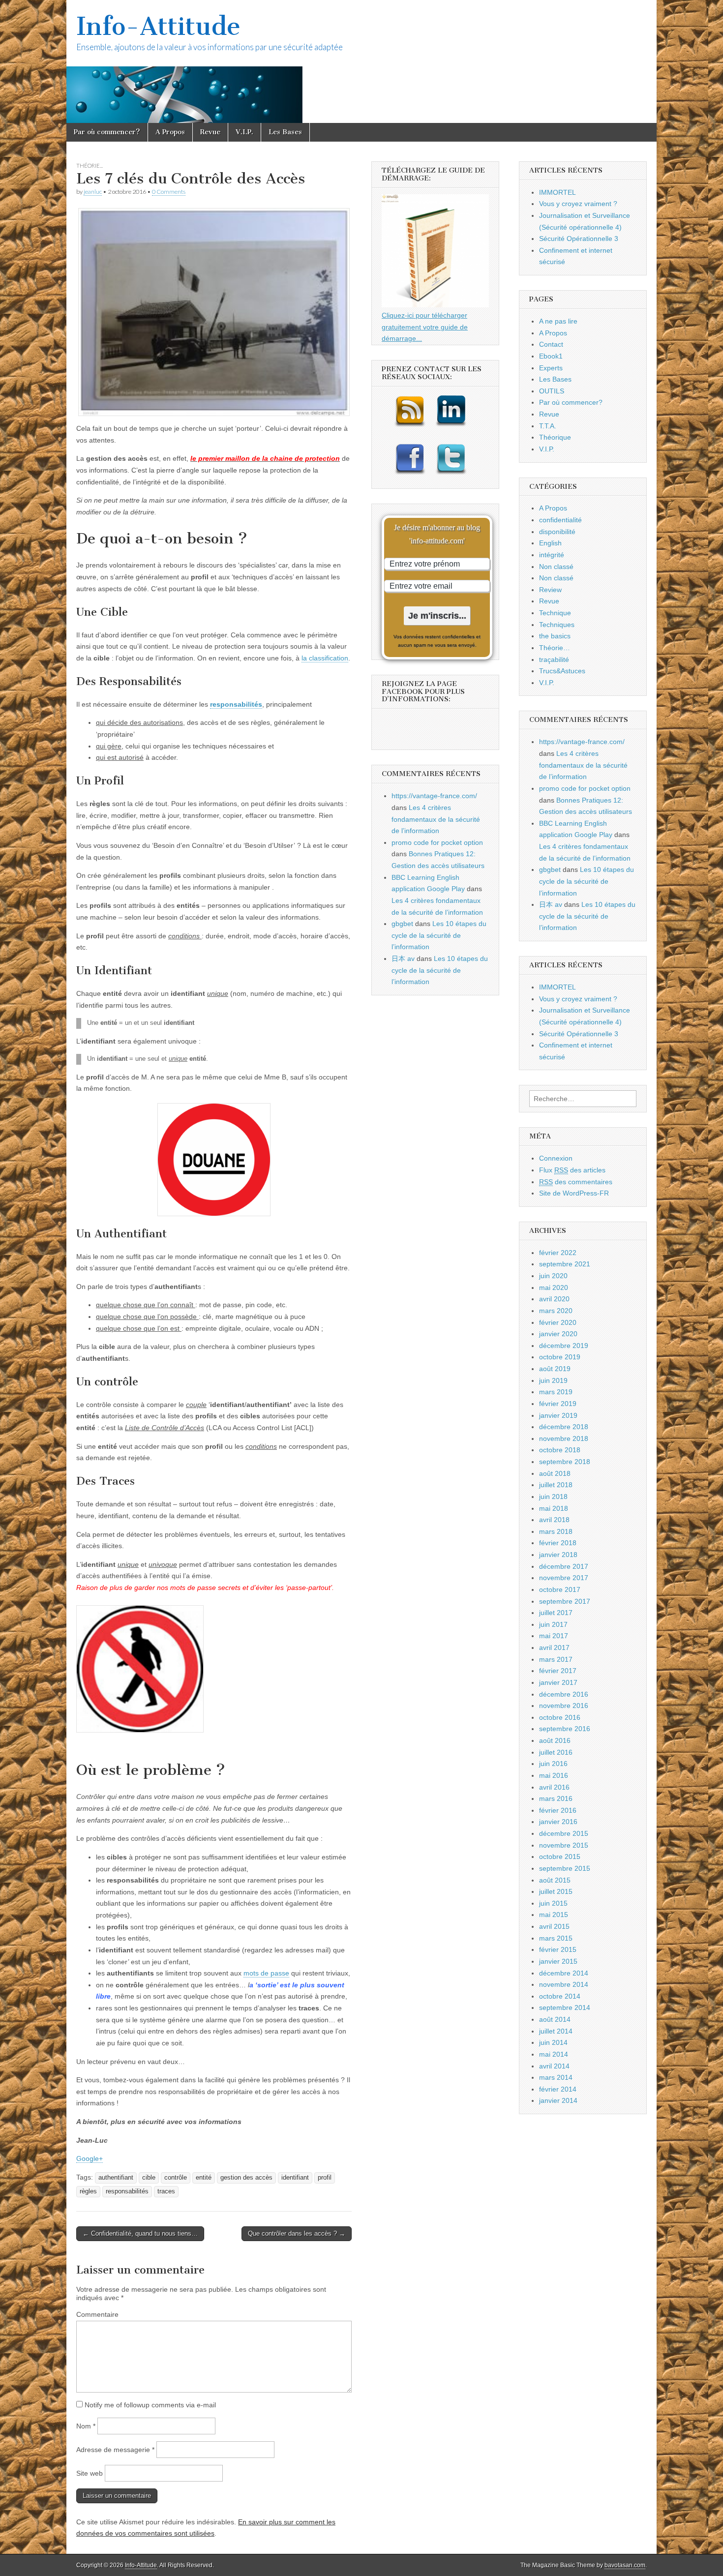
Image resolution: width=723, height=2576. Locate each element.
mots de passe (266, 1973)
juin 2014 (553, 2042)
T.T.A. (548, 426)
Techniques (557, 625)
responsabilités (127, 2191)
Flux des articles (572, 1170)
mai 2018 (554, 1508)
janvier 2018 (558, 1555)
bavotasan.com (625, 2565)
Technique (555, 613)
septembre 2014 (565, 2007)
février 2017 (558, 1671)
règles (88, 2191)
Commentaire (97, 2314)
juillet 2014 (556, 2031)
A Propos (170, 132)
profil (325, 2178)
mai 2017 (554, 1636)
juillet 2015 (556, 1891)
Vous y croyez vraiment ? (578, 204)
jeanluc (93, 192)
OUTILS (552, 391)
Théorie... (90, 165)
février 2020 (558, 1322)
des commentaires (576, 1182)
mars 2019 (556, 1392)
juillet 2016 (556, 1752)
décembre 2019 (564, 1346)
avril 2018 (554, 1520)
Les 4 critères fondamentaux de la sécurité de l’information (436, 819)
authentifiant (116, 2178)
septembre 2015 (565, 1868)
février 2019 (558, 1404)
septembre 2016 (565, 1729)
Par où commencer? (107, 132)
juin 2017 (553, 1624)
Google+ (90, 2158)
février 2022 (558, 1253)
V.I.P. (244, 132)
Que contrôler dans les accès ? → (297, 2233)
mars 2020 (556, 1311)
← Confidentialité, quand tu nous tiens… (140, 2233)
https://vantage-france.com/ (434, 796)
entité (204, 2178)
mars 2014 (556, 2077)
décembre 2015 (564, 1833)
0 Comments (169, 192)
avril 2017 (554, 1647)
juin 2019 (553, 1380)
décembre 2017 (564, 1566)
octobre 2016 (560, 1717)
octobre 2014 (560, 1996)
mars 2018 (556, 1531)
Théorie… (555, 648)
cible (149, 2178)
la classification (325, 658)
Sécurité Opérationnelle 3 (579, 239)
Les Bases (285, 132)
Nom (86, 2426)
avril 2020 (554, 1299)
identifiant (295, 2178)
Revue (210, 132)
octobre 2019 (560, 1357)
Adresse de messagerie (115, 2450)
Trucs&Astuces (562, 671)
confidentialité (560, 520)
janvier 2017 (558, 1682)
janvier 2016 (558, 1822)
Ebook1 (551, 356)
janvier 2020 (558, 1334)
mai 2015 (554, 1915)
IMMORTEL (557, 192)
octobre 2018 (560, 1450)
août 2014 (555, 2019)
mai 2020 (554, 1288)
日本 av (403, 959)
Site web (90, 2473)
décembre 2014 (564, 1973)
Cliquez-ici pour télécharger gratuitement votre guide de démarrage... (425, 327)
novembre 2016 (564, 1706)
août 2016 (555, 1740)
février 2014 (558, 2089)
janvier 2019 (558, 1415)
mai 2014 (554, 2054)
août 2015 (555, 1880)
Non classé (556, 567)
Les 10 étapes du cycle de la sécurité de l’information (439, 935)
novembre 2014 (564, 1984)
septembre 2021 (565, 1264)
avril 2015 (554, 1926)
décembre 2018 (564, 1427)
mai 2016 (554, 1775)
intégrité (552, 555)
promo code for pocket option (437, 842)
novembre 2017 (564, 1578)
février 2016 (558, 1810)
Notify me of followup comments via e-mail (150, 2405)
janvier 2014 (558, 2100)
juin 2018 (553, 1497)
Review (550, 590)
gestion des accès (246, 2178)
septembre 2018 (565, 1462)
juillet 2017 (556, 1613)
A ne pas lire (558, 321)
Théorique (555, 437)
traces (166, 2191)
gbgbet (402, 924)
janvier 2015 (558, 1961)
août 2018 (555, 1473)
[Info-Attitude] (361, 61)
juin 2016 (553, 1764)
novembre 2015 (564, 1845)
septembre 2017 (565, 1601)
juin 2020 (553, 1276)
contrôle (176, 2178)
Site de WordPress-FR (574, 1193)
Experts (551, 368)
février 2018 (558, 1543)
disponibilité (557, 532)
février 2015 (558, 1949)
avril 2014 (554, 2066)
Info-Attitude (158, 26)
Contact (551, 344)
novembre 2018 (564, 1438)
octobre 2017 (560, 1589)
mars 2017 (556, 1659)
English (550, 543)
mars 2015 (556, 1938)
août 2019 (555, 1369)
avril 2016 (554, 1787)
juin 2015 (553, 1903)
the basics (555, 636)
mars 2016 (556, 1798)
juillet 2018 (556, 1485)
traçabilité (554, 659)
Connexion (556, 1158)
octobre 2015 (560, 1857)
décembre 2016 (564, 1694)
